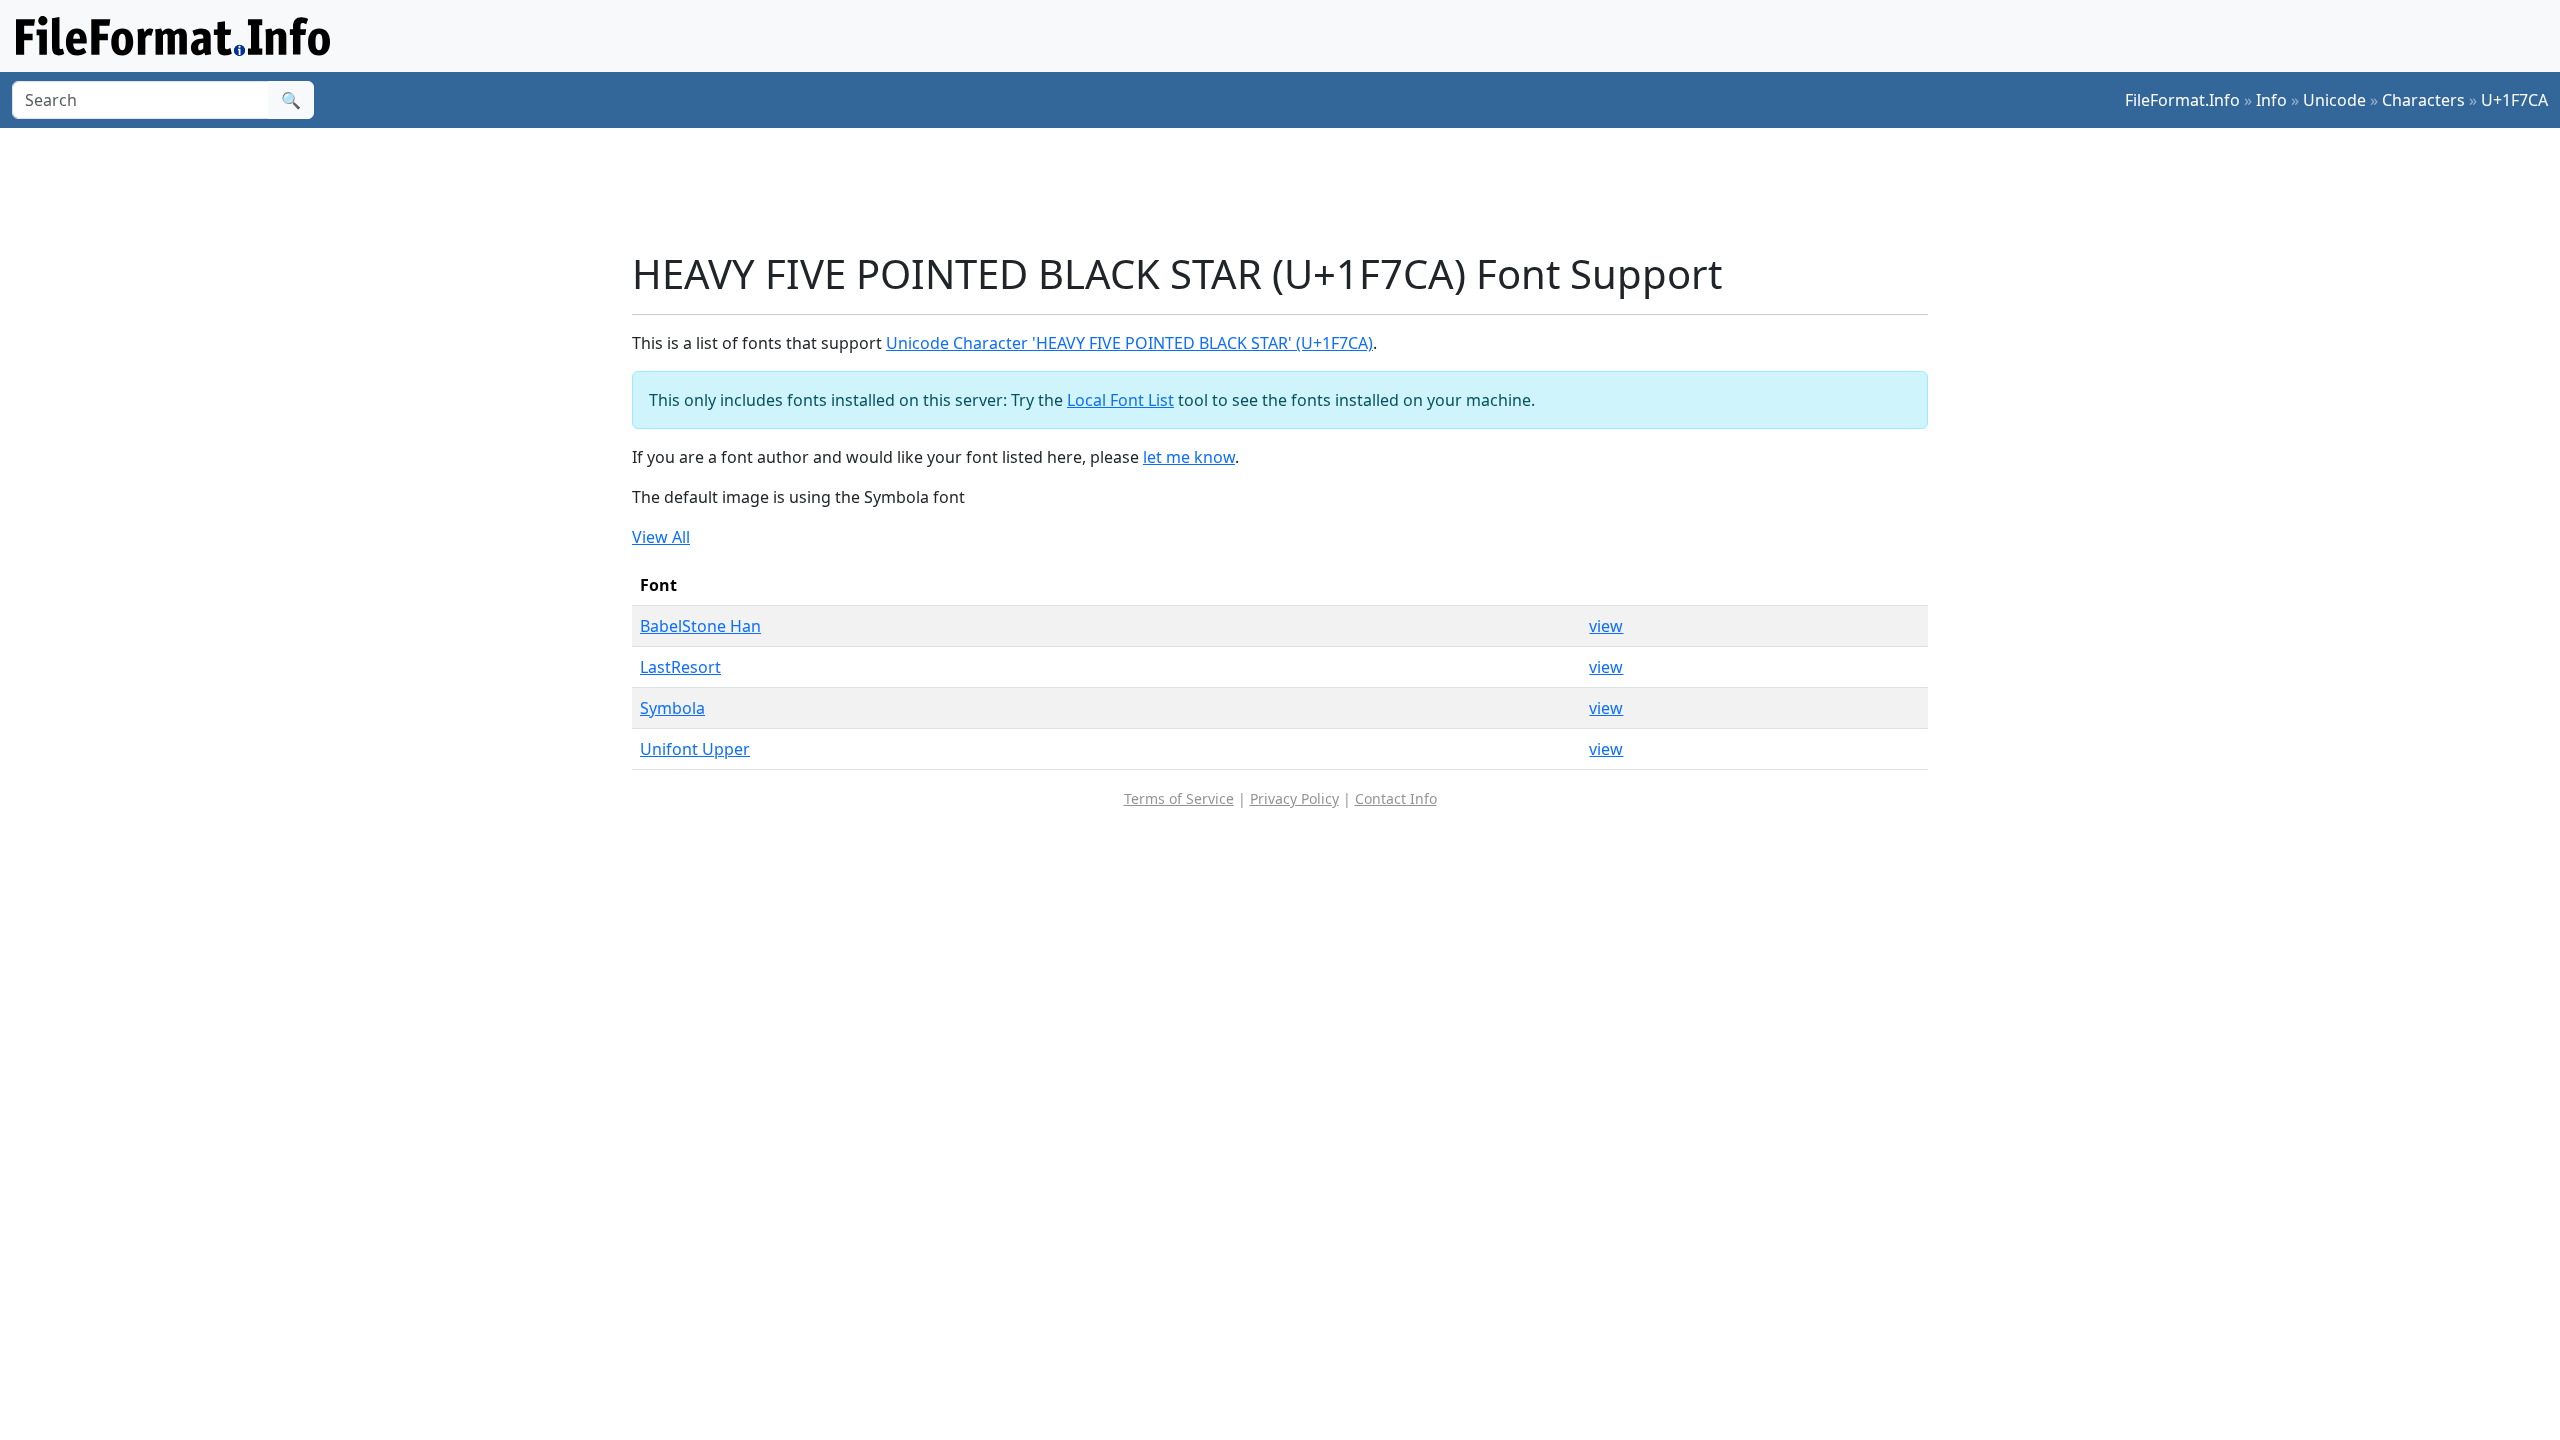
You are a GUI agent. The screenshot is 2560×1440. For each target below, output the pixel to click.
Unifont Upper (695, 749)
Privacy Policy (1294, 798)
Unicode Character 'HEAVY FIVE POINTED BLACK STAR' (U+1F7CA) (1129, 343)
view (1606, 626)
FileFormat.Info (2182, 100)
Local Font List (1120, 400)
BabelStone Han (700, 626)
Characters (2423, 100)
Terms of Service (1179, 798)
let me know (1189, 457)
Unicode (2334, 100)
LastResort (680, 667)
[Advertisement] (1292, 189)
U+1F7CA (2514, 100)
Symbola (672, 708)
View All (661, 537)
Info (2271, 100)
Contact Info (1396, 798)
